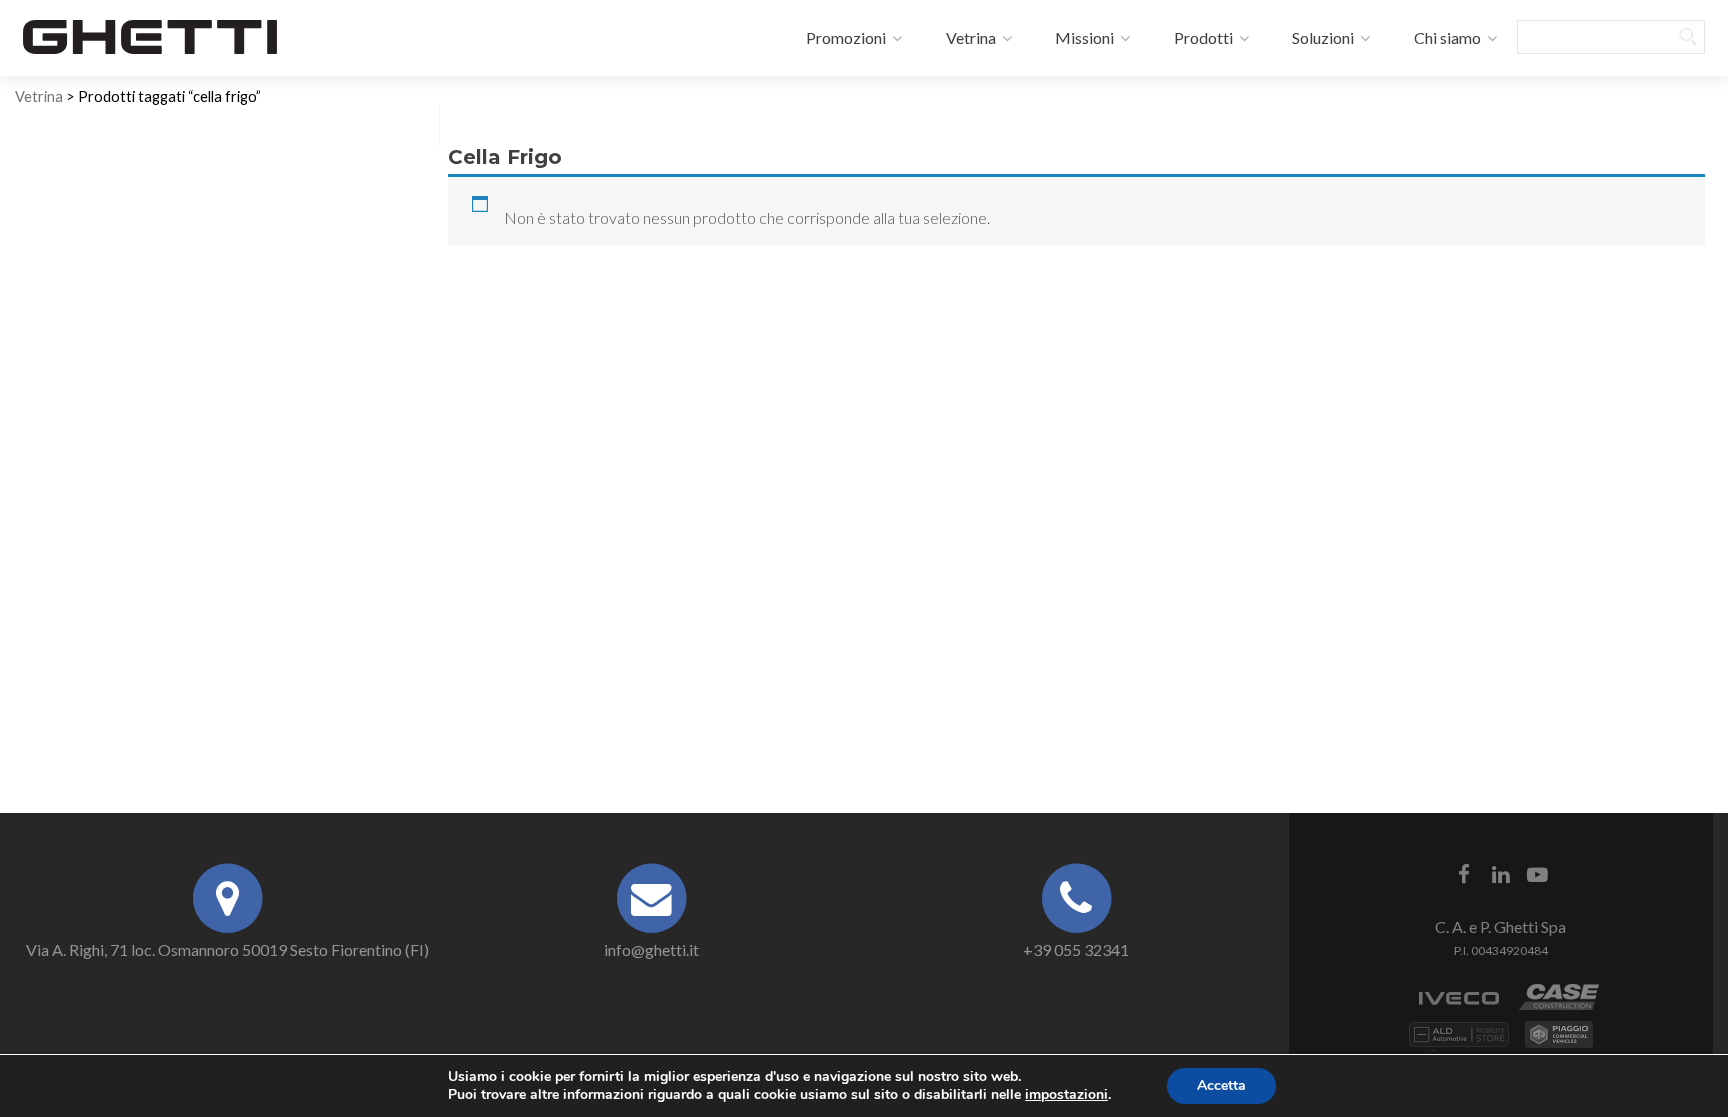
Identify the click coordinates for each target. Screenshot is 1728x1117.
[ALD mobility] (1459, 1044)
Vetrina (969, 37)
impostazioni (1066, 1095)
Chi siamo (1446, 37)
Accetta (1221, 1085)
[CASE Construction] (1559, 1007)
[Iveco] (1459, 1007)
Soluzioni (1321, 37)
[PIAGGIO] (1559, 1044)
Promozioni (844, 37)
